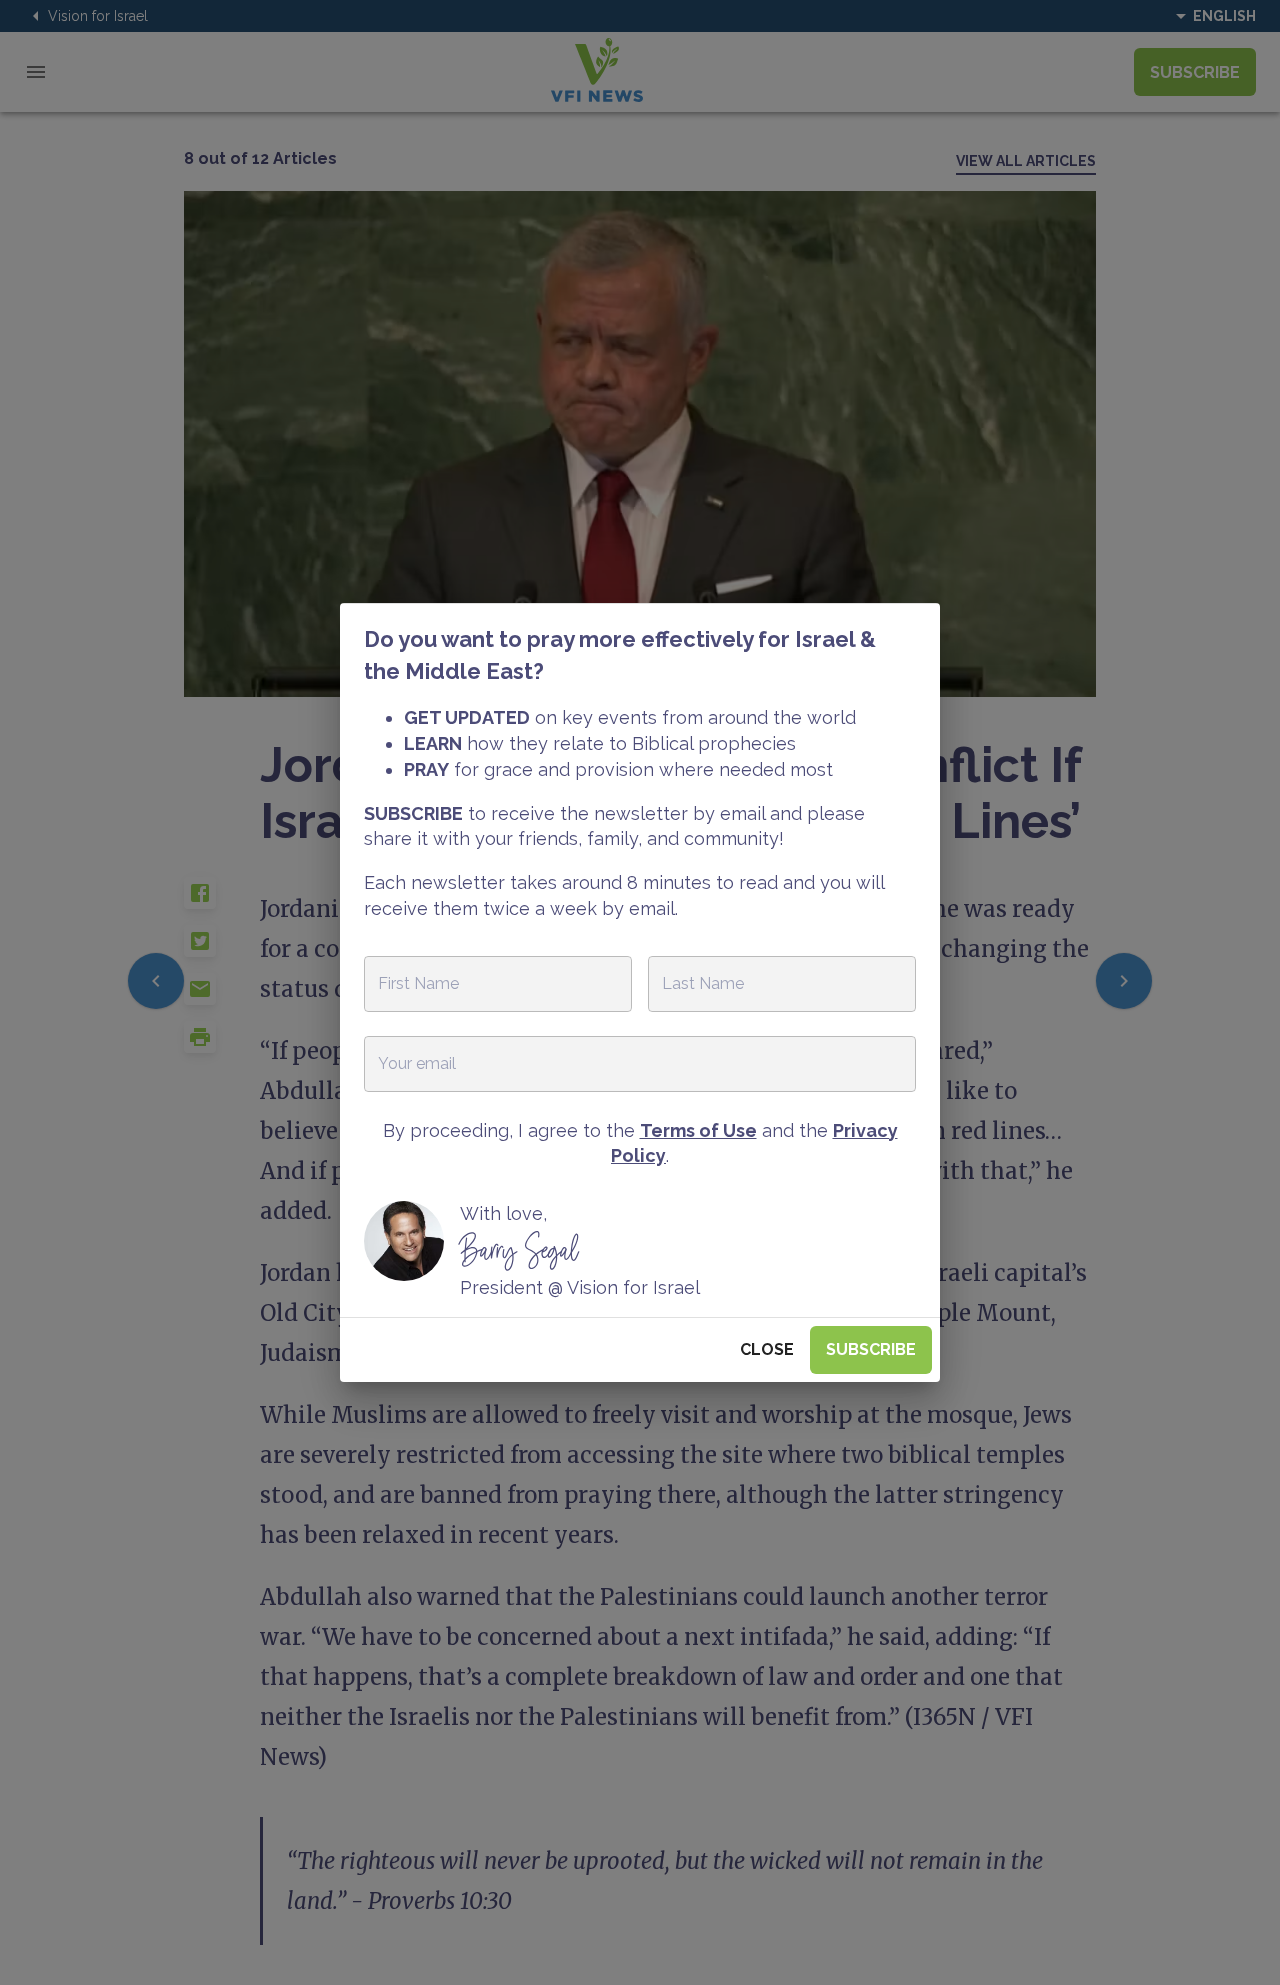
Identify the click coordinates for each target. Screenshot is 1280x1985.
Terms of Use (698, 1130)
